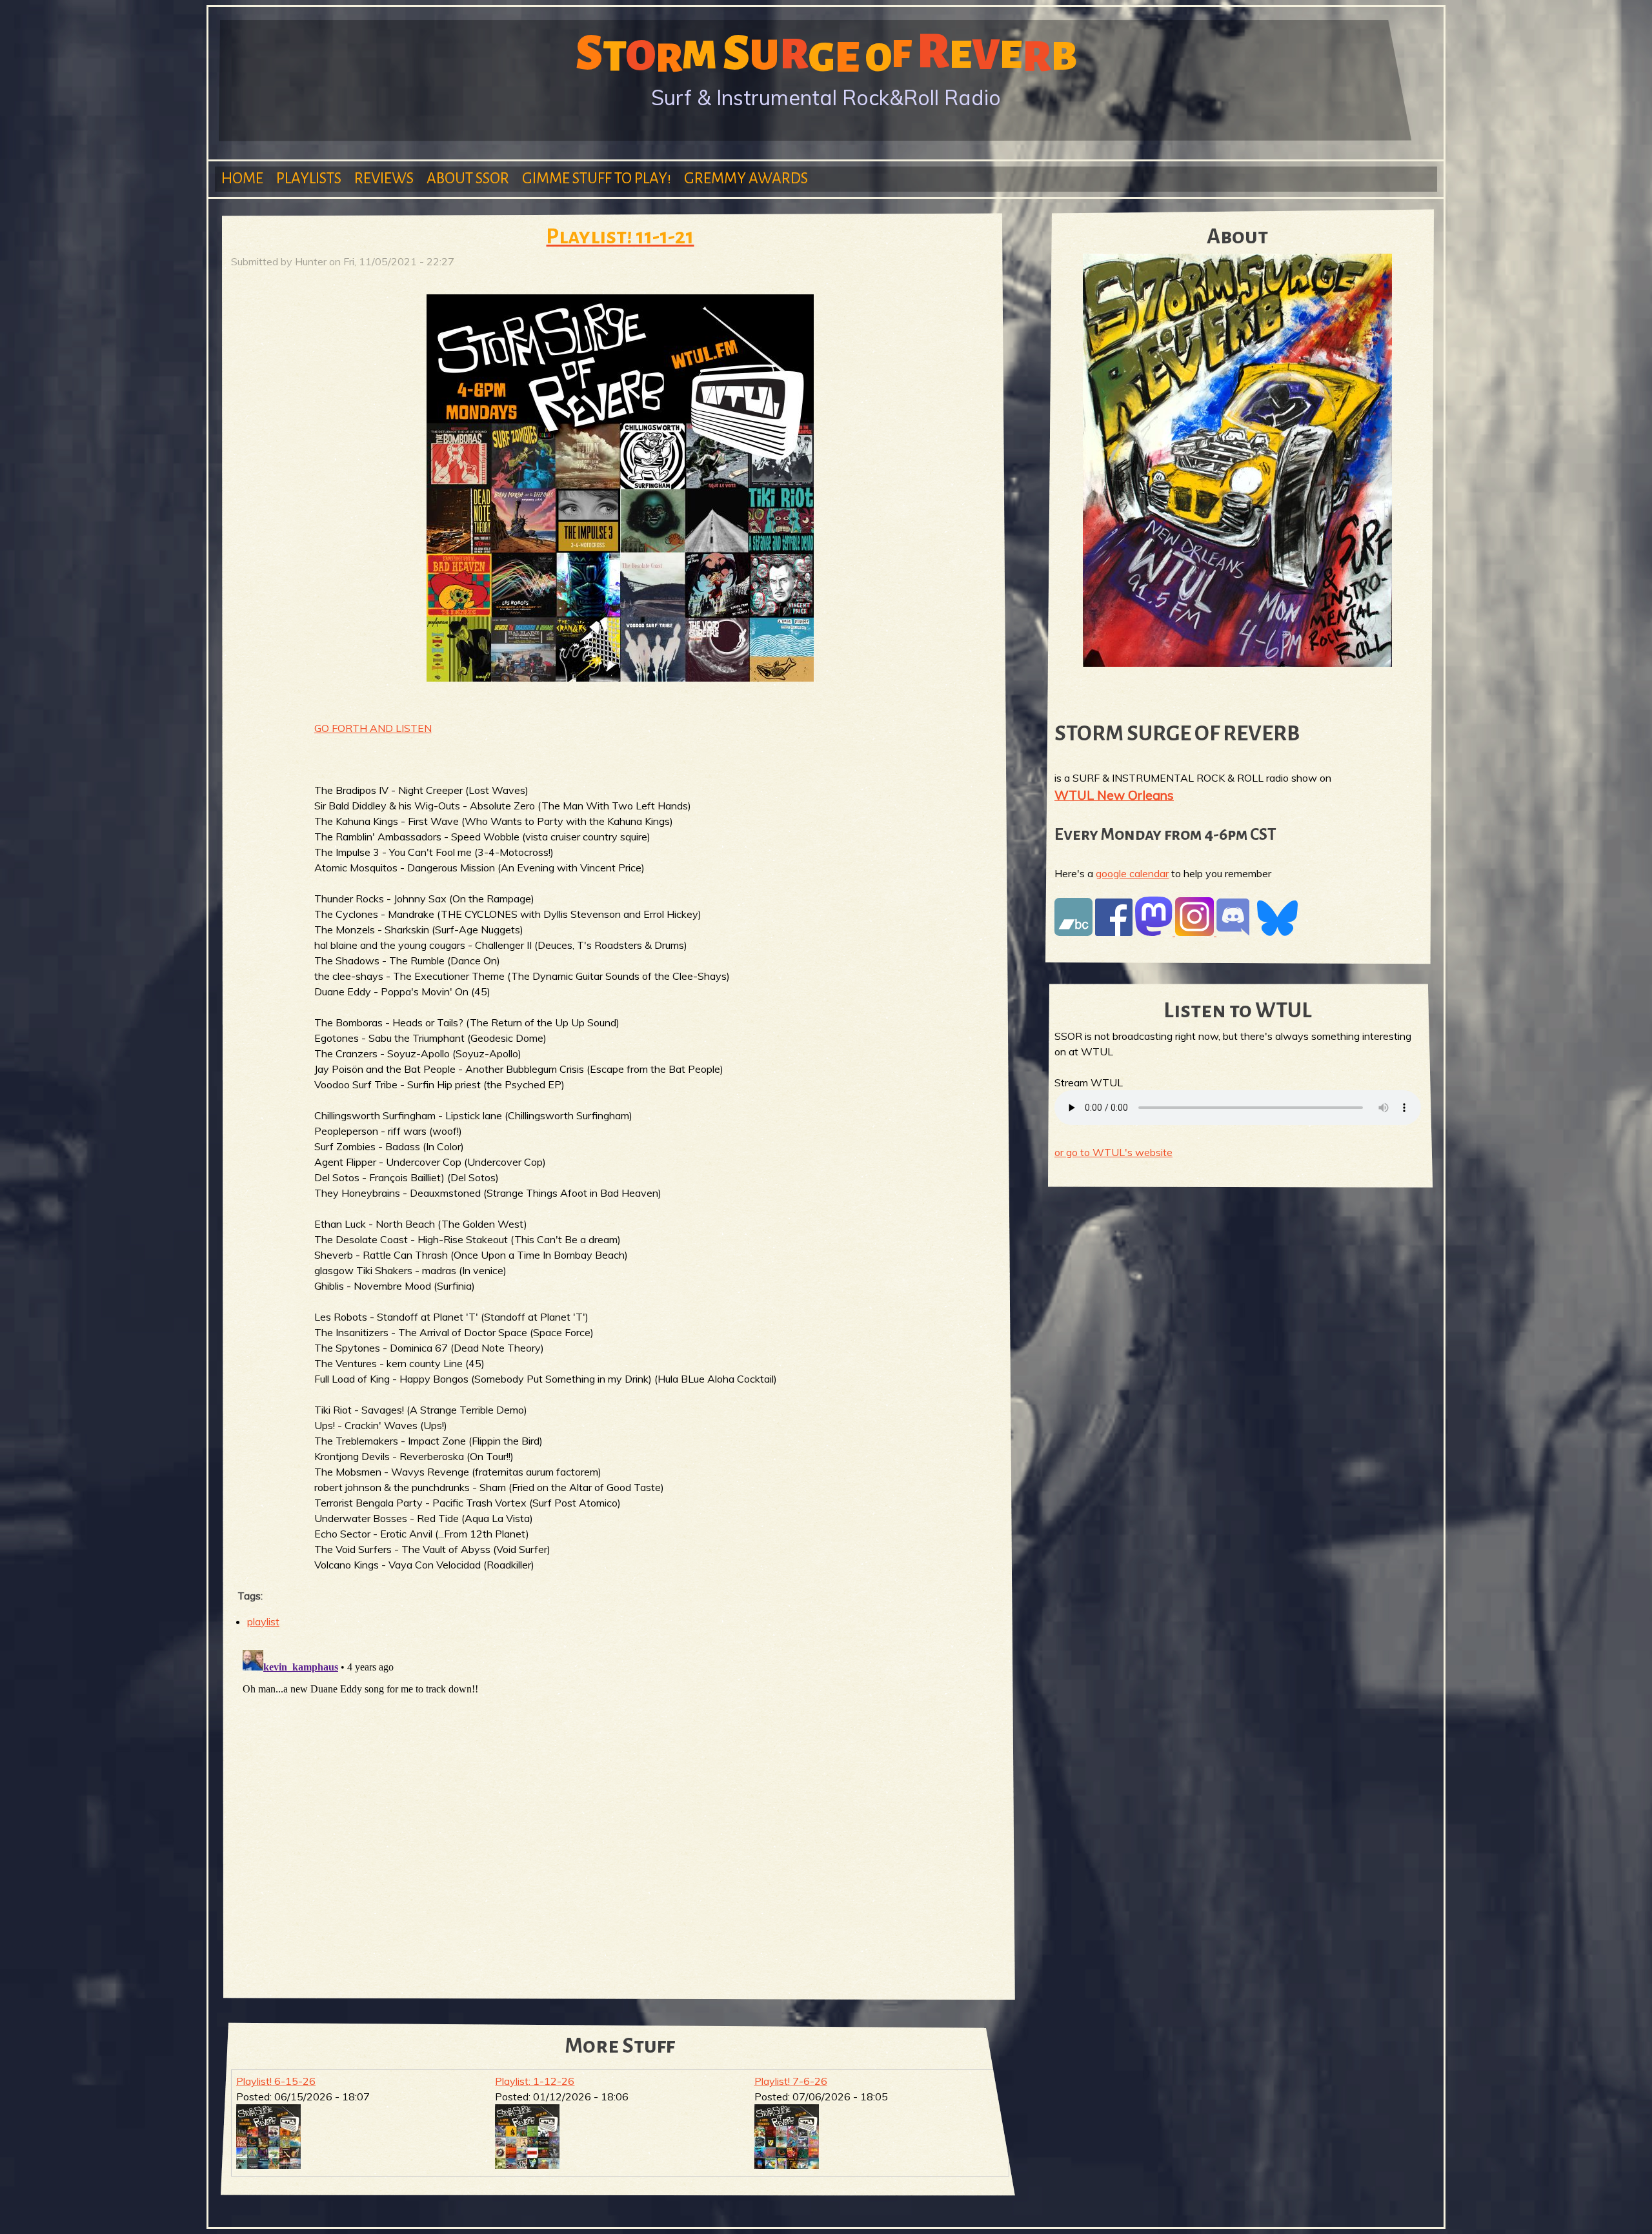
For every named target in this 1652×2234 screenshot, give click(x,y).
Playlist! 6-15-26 (276, 2081)
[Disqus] (620, 1806)
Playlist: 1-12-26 (535, 2081)
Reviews (384, 178)
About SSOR (468, 178)
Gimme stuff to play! (597, 178)
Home (242, 178)
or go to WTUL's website (1113, 1152)
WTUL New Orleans (1114, 795)
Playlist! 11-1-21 (620, 237)
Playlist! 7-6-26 (791, 2081)
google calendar (1132, 873)
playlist (263, 1621)
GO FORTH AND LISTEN (373, 728)
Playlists (309, 178)
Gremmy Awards (746, 178)
